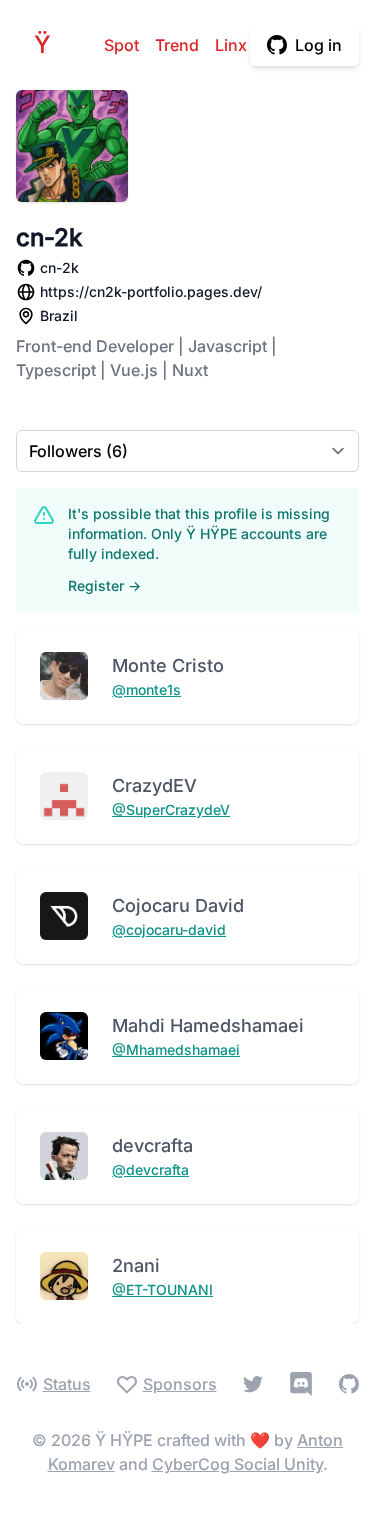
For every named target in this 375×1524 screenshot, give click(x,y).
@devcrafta (150, 1169)
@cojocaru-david (169, 929)
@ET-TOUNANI (162, 1289)
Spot (121, 45)
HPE (48, 44)
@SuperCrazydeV (171, 809)
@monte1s (146, 689)
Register (104, 585)
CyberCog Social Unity (237, 1464)
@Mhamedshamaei (176, 1049)
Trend (177, 45)
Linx (231, 45)
